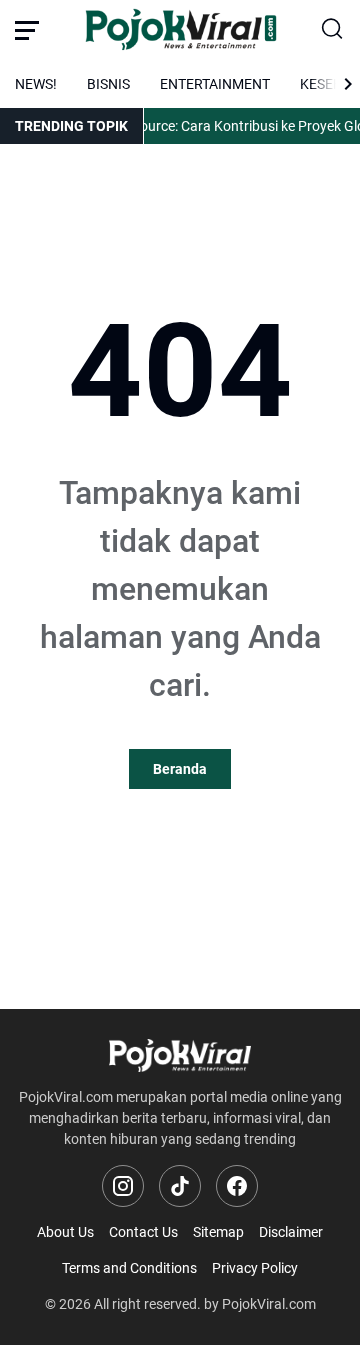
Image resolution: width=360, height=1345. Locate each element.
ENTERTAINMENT (215, 84)
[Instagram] (123, 1186)
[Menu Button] (27, 30)
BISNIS (108, 84)
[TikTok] (180, 1186)
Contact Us (143, 1232)
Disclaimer (291, 1232)
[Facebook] (237, 1186)
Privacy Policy (255, 1268)
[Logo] (180, 1055)
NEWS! (36, 84)
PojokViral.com (269, 1304)
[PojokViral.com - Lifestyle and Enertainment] (180, 30)
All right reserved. (147, 1304)
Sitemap (218, 1232)
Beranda (180, 769)
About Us (65, 1232)
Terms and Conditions (129, 1268)
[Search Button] (333, 30)
